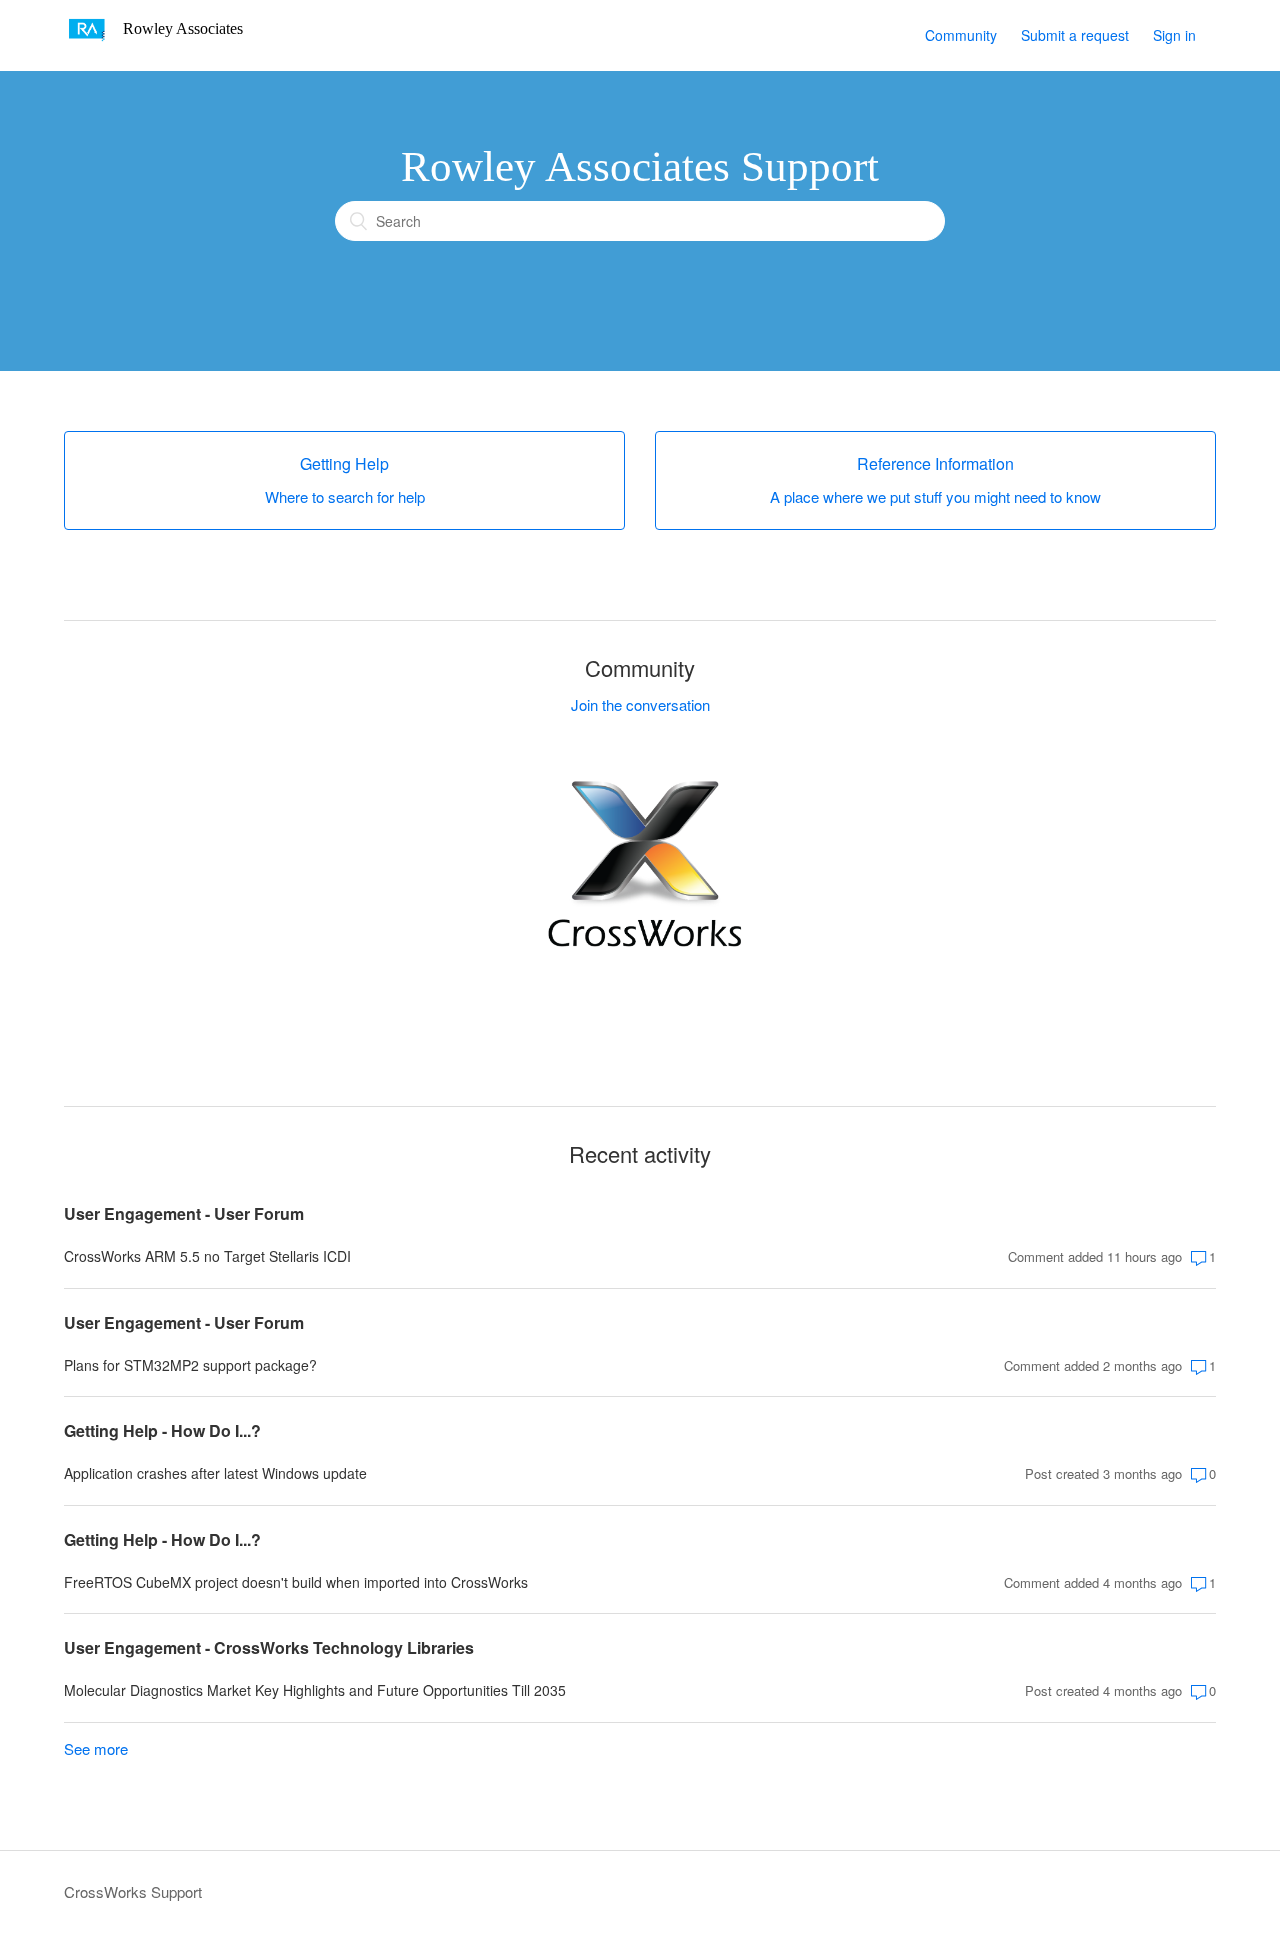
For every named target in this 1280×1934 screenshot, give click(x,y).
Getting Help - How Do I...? (162, 1430)
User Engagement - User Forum (184, 1213)
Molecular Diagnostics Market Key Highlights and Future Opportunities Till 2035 (315, 1690)
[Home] (160, 44)
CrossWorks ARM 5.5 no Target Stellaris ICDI (207, 1256)
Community (961, 35)
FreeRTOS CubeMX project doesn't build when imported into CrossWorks (296, 1582)
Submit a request (1075, 35)
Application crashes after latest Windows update (215, 1473)
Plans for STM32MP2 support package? (190, 1365)
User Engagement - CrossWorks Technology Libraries (269, 1647)
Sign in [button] (1174, 35)
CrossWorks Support (133, 1891)
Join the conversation (640, 704)
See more (96, 1748)
